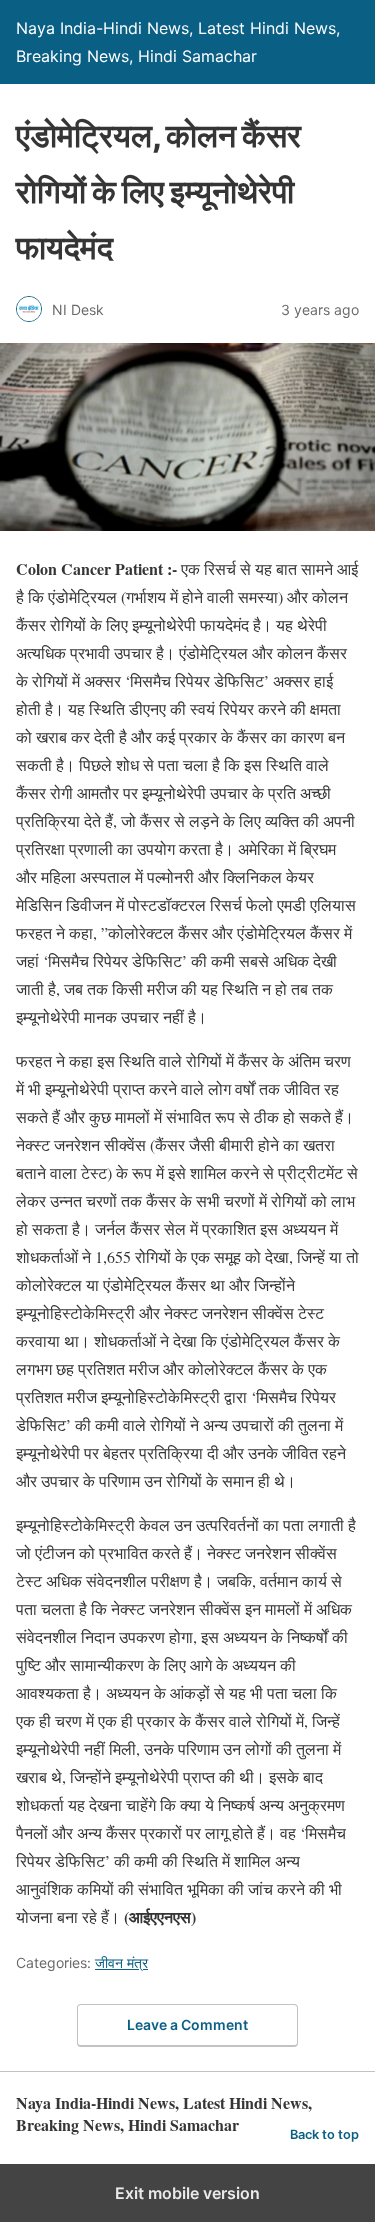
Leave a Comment (187, 2024)
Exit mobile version (187, 2193)
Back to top (324, 2134)
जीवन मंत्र (121, 1962)
